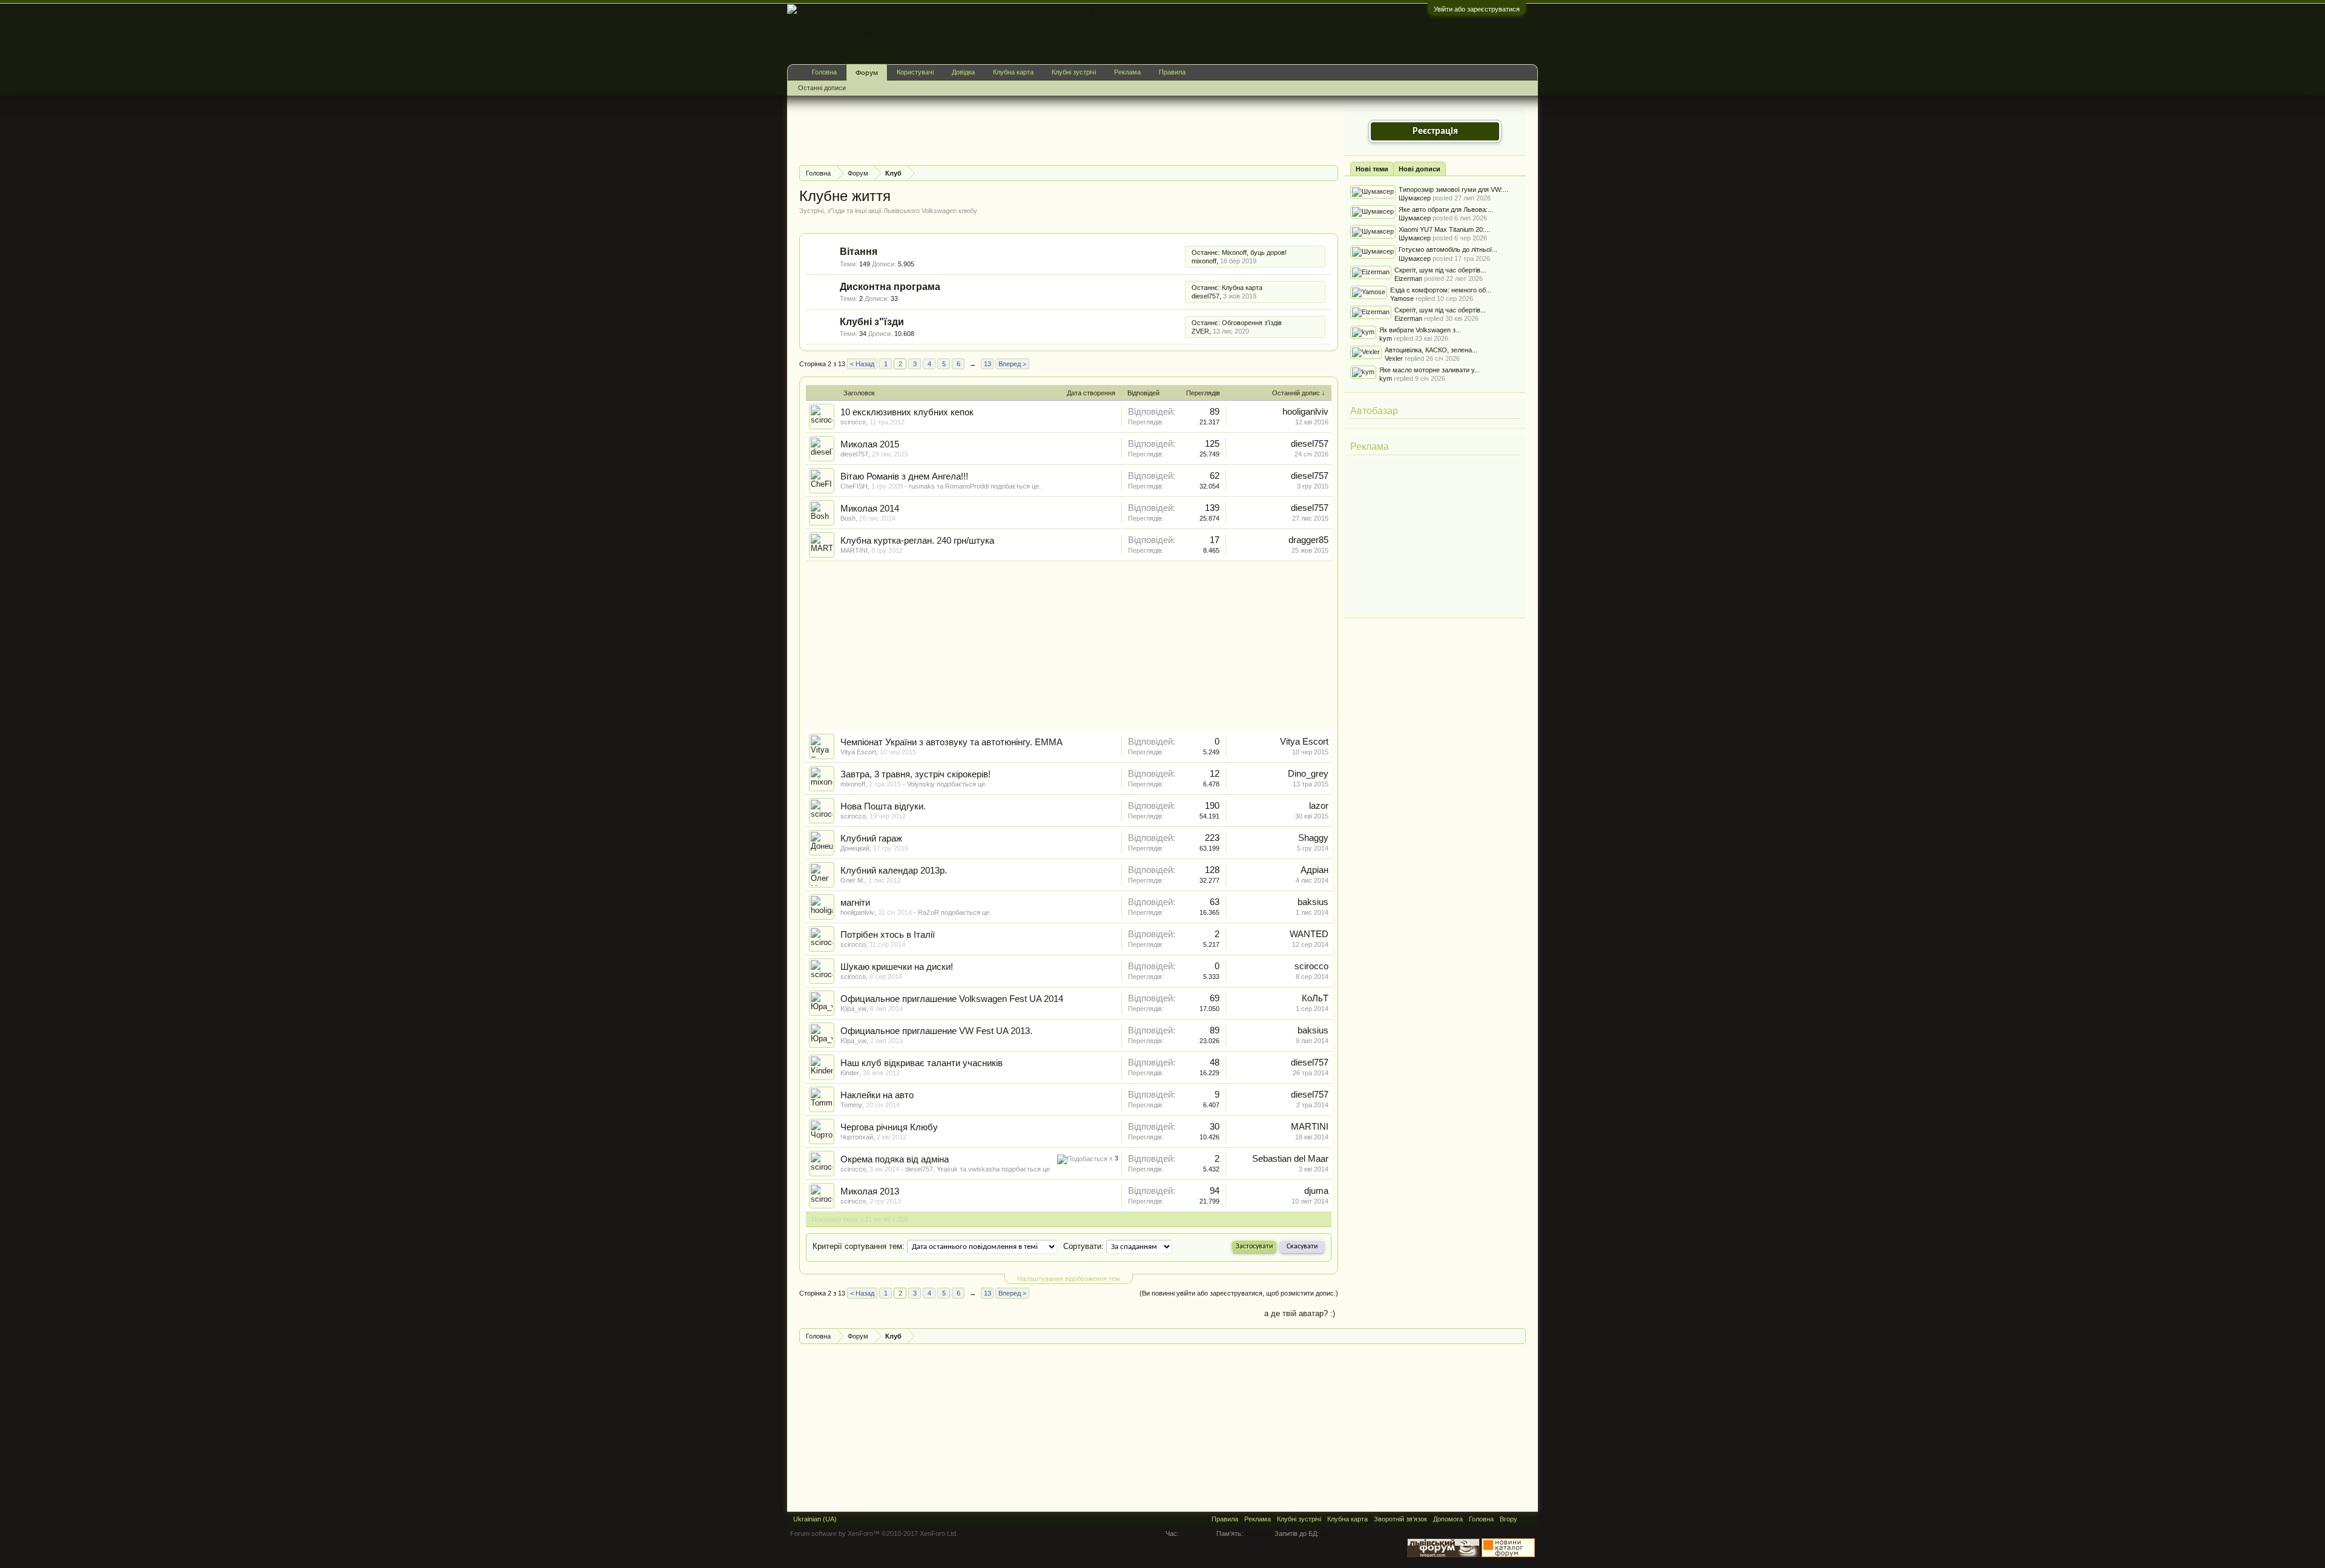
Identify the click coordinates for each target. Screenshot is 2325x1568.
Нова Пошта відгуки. (883, 806)
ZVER (1200, 331)
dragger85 (1308, 540)
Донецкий (855, 848)
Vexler (1394, 358)
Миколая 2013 (870, 1191)
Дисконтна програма (890, 287)
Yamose (1402, 298)
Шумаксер (1415, 198)
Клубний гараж (871, 838)
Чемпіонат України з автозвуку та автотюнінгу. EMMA (951, 742)
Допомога (1448, 1519)
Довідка (963, 72)
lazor (1319, 806)
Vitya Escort (858, 752)
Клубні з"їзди (872, 322)
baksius (1313, 902)
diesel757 (1205, 296)
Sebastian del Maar (1290, 1159)
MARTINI (854, 550)
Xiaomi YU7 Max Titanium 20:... (1444, 229)
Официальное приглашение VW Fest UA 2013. (936, 1031)
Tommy (851, 1105)
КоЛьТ (1315, 998)
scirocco (853, 422)
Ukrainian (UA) (815, 1519)
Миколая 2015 (870, 444)
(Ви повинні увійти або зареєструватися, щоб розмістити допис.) (1239, 1293)
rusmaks (922, 486)
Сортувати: (1083, 1246)
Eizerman (1408, 278)
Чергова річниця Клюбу (889, 1127)
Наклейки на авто (877, 1095)
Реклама (1370, 446)
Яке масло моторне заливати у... (1430, 370)
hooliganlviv (1305, 412)
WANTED (1309, 934)
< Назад (862, 364)
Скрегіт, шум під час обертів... (1440, 270)
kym (1386, 338)
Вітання (859, 252)
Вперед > (1012, 364)
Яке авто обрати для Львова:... (1446, 209)
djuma (1316, 1191)
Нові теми (1372, 169)
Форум (867, 73)
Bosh (848, 518)
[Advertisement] (1020, 129)
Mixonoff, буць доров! (1254, 252)
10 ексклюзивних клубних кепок (907, 412)
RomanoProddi (967, 486)
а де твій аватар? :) (1300, 1313)
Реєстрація (1435, 131)
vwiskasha (984, 1169)
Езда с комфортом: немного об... (1441, 290)
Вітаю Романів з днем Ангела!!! (904, 476)
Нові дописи (1420, 169)
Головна (824, 72)
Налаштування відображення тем (1069, 1279)
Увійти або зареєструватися (1477, 9)
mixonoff (1204, 261)
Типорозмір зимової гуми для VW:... (1453, 189)
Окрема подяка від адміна (895, 1159)
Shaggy (1313, 838)
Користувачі (915, 72)
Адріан (1314, 870)
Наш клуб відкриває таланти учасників (922, 1063)
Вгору (1509, 1519)
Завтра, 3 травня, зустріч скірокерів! (915, 774)
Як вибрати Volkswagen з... (1420, 330)
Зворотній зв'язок (1400, 1519)
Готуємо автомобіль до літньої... (1448, 249)
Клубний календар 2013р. (894, 871)
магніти (855, 903)
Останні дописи (822, 88)
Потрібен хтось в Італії (888, 935)
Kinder (850, 1073)
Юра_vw (853, 1009)
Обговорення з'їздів (1252, 323)
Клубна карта (1242, 288)
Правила (1172, 72)
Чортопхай (857, 1137)
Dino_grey (1308, 774)
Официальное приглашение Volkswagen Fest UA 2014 (952, 999)
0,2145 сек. (1198, 1533)
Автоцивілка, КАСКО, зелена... (1431, 350)
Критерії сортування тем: (859, 1246)
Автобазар (1374, 411)
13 (988, 364)
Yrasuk (947, 1169)
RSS (1178, 257)
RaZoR (928, 912)
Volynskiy (921, 784)
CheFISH (854, 486)
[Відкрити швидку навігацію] (1331, 173)
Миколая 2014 (870, 509)
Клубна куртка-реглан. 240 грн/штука (917, 541)
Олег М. (852, 880)
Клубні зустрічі (1074, 72)
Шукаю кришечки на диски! (897, 967)
